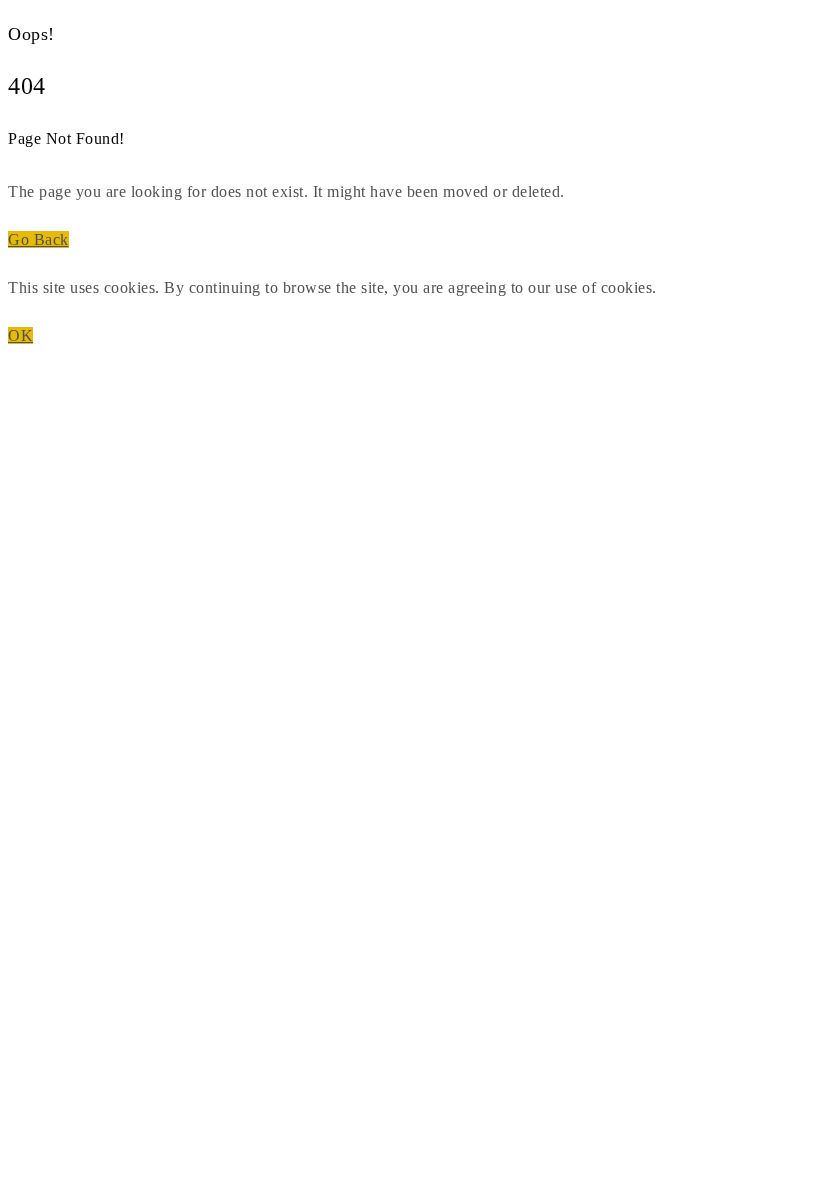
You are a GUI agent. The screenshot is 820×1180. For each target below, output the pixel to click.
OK (20, 335)
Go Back (38, 239)
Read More (699, 287)
